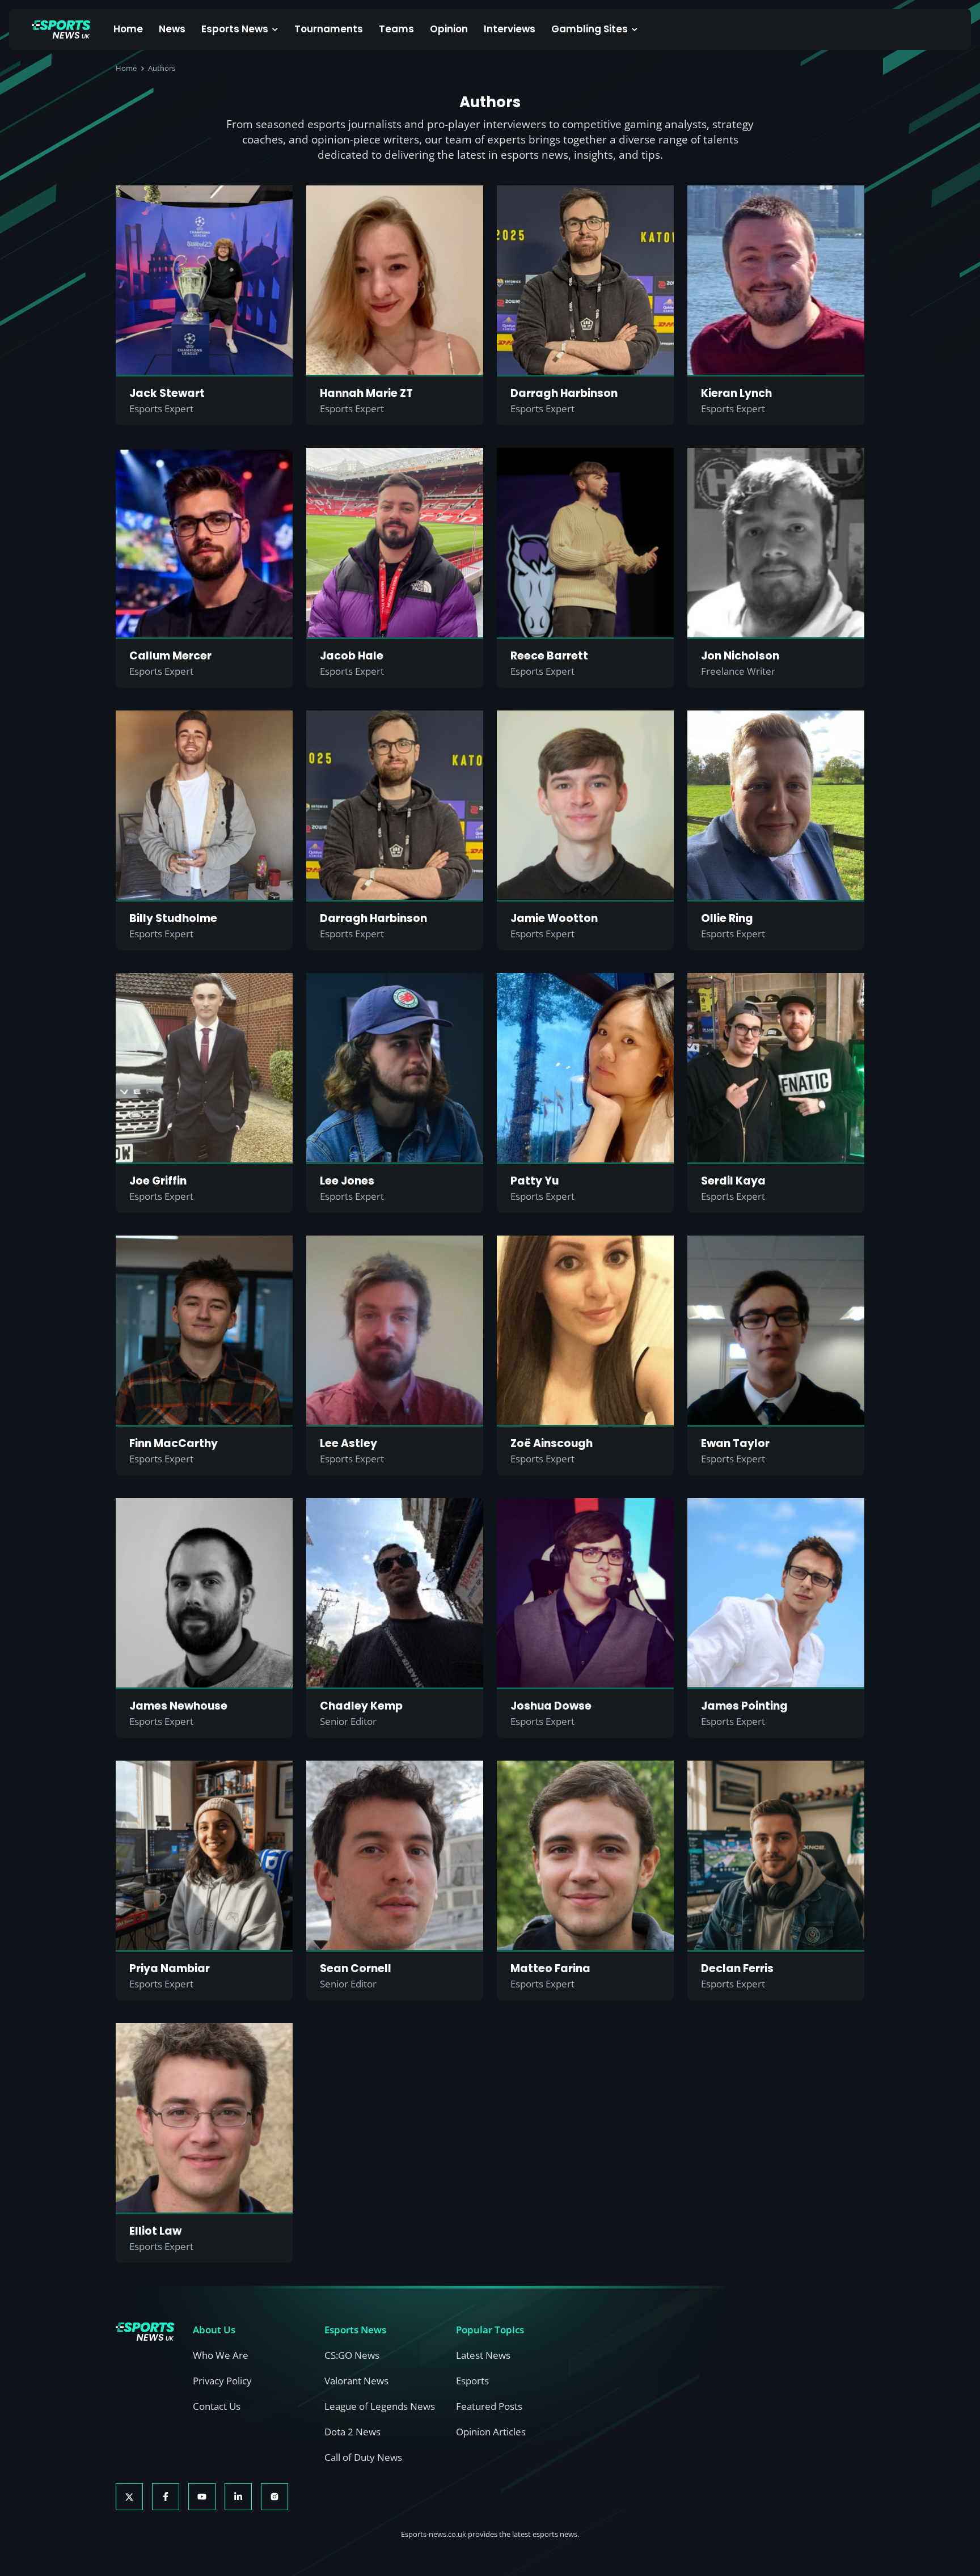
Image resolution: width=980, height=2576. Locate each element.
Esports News (235, 29)
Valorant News (356, 2381)
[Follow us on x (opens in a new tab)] (129, 2497)
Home (128, 29)
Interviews (510, 29)
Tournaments (329, 29)
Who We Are (221, 2355)
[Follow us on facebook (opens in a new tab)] (166, 2497)
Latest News (483, 2355)
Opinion (449, 29)
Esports (472, 2381)
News (172, 29)
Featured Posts (489, 2406)
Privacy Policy (222, 2381)
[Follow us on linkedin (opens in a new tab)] (238, 2497)
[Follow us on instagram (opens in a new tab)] (274, 2497)
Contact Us (217, 2406)
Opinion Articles (491, 2432)
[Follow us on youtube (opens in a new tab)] (202, 2497)
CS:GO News (352, 2355)
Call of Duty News (363, 2457)
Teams (396, 29)
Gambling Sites (590, 29)
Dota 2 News (352, 2432)
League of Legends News (380, 2406)
